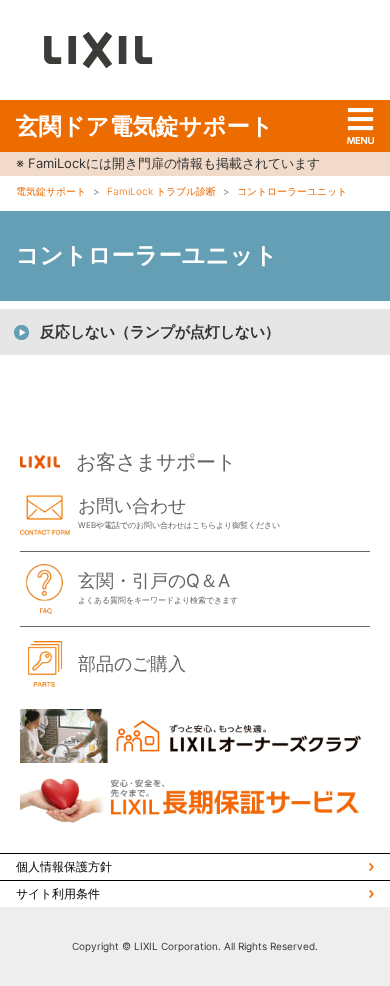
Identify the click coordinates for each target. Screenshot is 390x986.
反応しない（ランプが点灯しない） (160, 331)
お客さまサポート (156, 462)
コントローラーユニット (292, 191)
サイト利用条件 (58, 893)
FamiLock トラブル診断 (161, 191)
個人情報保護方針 (64, 866)
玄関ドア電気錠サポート (145, 126)
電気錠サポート (51, 191)
